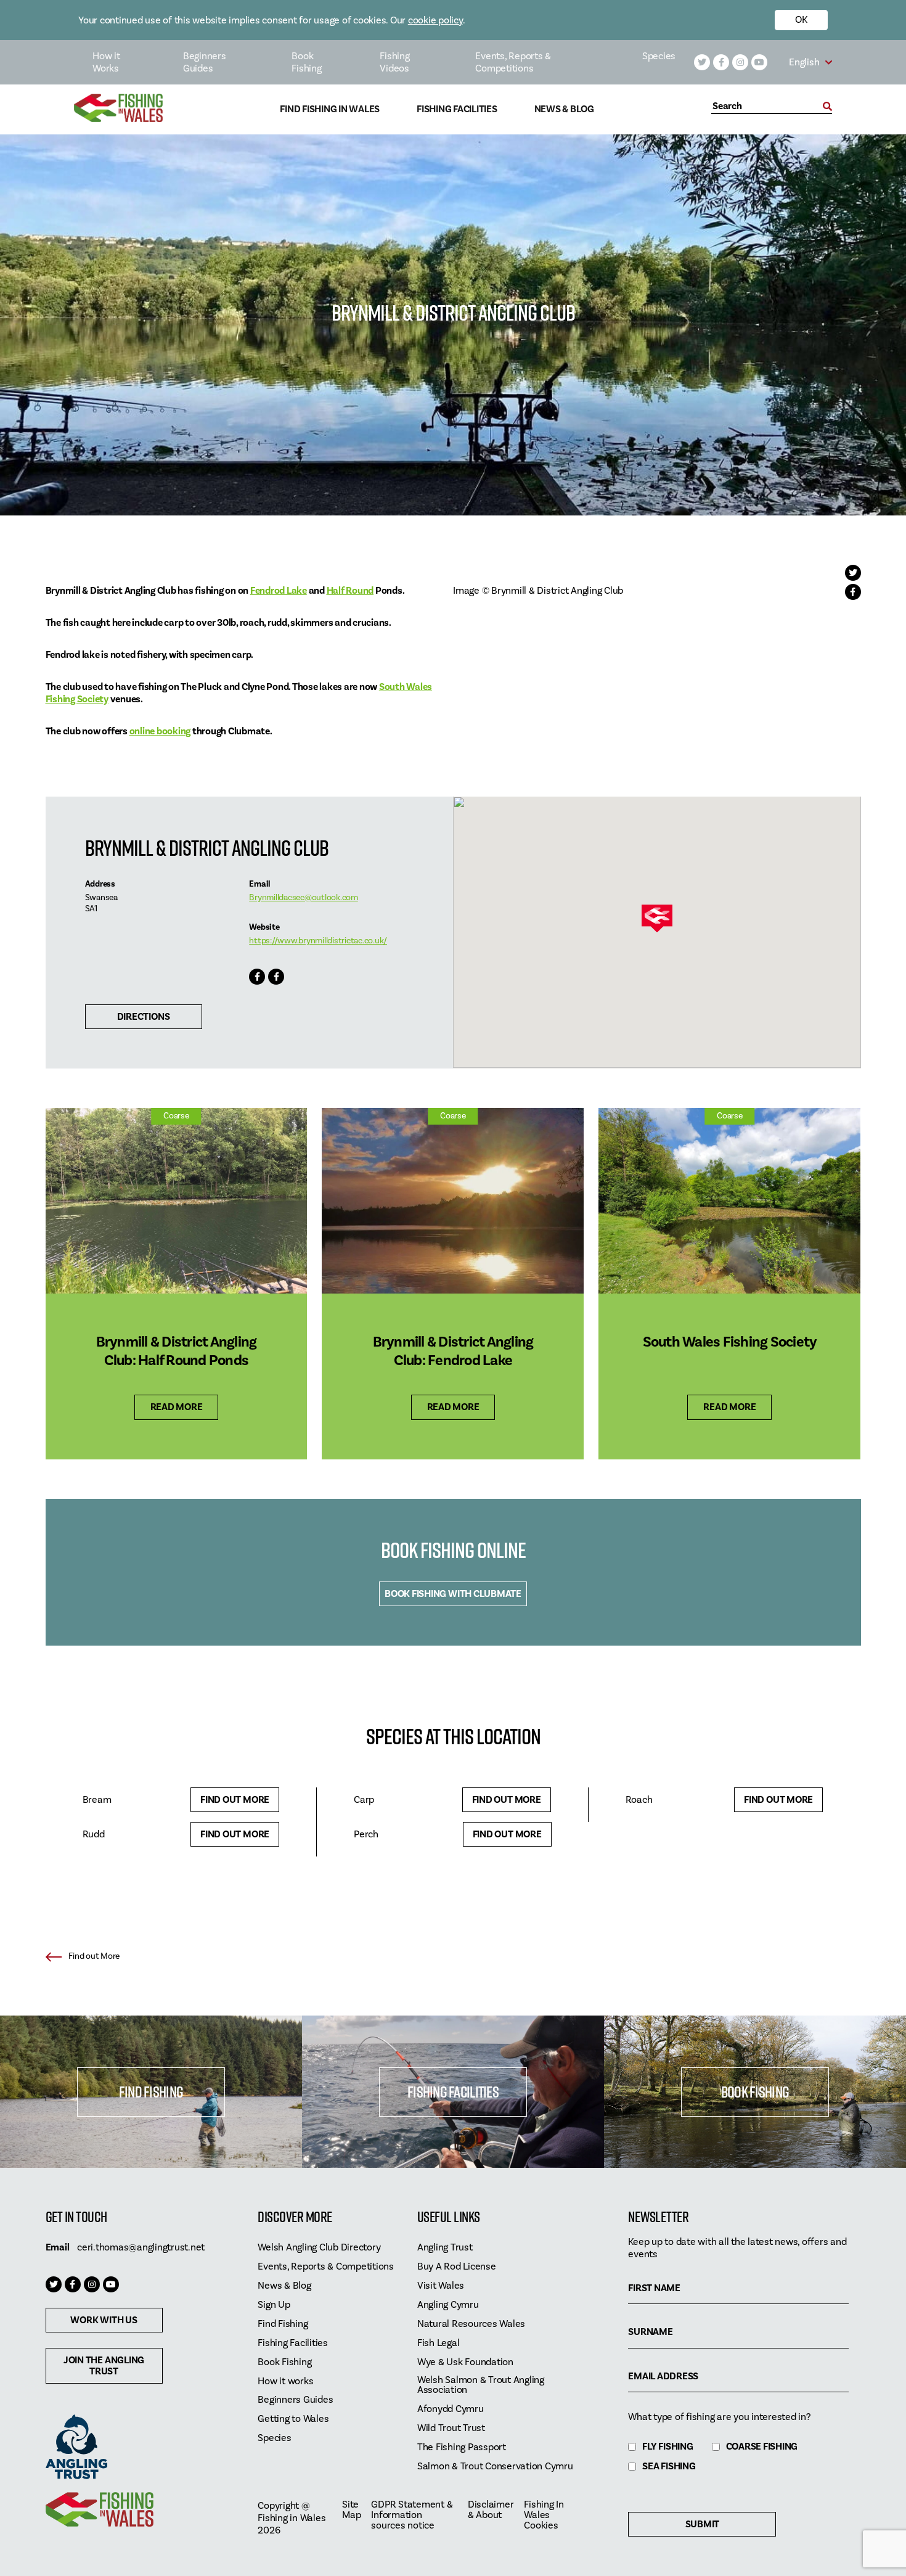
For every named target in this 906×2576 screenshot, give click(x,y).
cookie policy (435, 20)
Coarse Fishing (762, 2447)
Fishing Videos (394, 62)
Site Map (351, 2510)
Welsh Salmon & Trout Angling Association (481, 2385)
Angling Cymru (448, 2305)
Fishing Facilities (457, 109)
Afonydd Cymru (451, 2409)
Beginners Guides (205, 62)
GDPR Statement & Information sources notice (412, 2515)
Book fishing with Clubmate (453, 1594)
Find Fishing (151, 2092)
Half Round (350, 591)
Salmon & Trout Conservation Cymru (495, 2467)
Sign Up (274, 2305)
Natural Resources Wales (471, 2324)
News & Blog (564, 109)
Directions (144, 1017)
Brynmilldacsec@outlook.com (304, 898)
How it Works (106, 62)
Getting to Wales (293, 2419)
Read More (177, 1407)
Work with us (104, 2320)
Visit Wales (441, 2286)
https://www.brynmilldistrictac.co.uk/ (318, 941)
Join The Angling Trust (104, 2366)
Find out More (235, 1800)
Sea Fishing (669, 2467)
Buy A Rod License (457, 2267)
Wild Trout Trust (451, 2428)
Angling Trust (445, 2248)
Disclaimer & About (491, 2510)
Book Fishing (306, 62)
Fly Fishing (667, 2447)
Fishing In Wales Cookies (544, 2515)
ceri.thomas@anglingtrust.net (141, 2247)
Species (659, 56)
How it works (285, 2381)
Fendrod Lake (279, 591)
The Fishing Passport (462, 2447)
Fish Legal (439, 2343)
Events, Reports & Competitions (513, 62)
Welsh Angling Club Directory (319, 2248)
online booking (160, 731)
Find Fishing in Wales (330, 109)
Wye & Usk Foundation (465, 2362)
